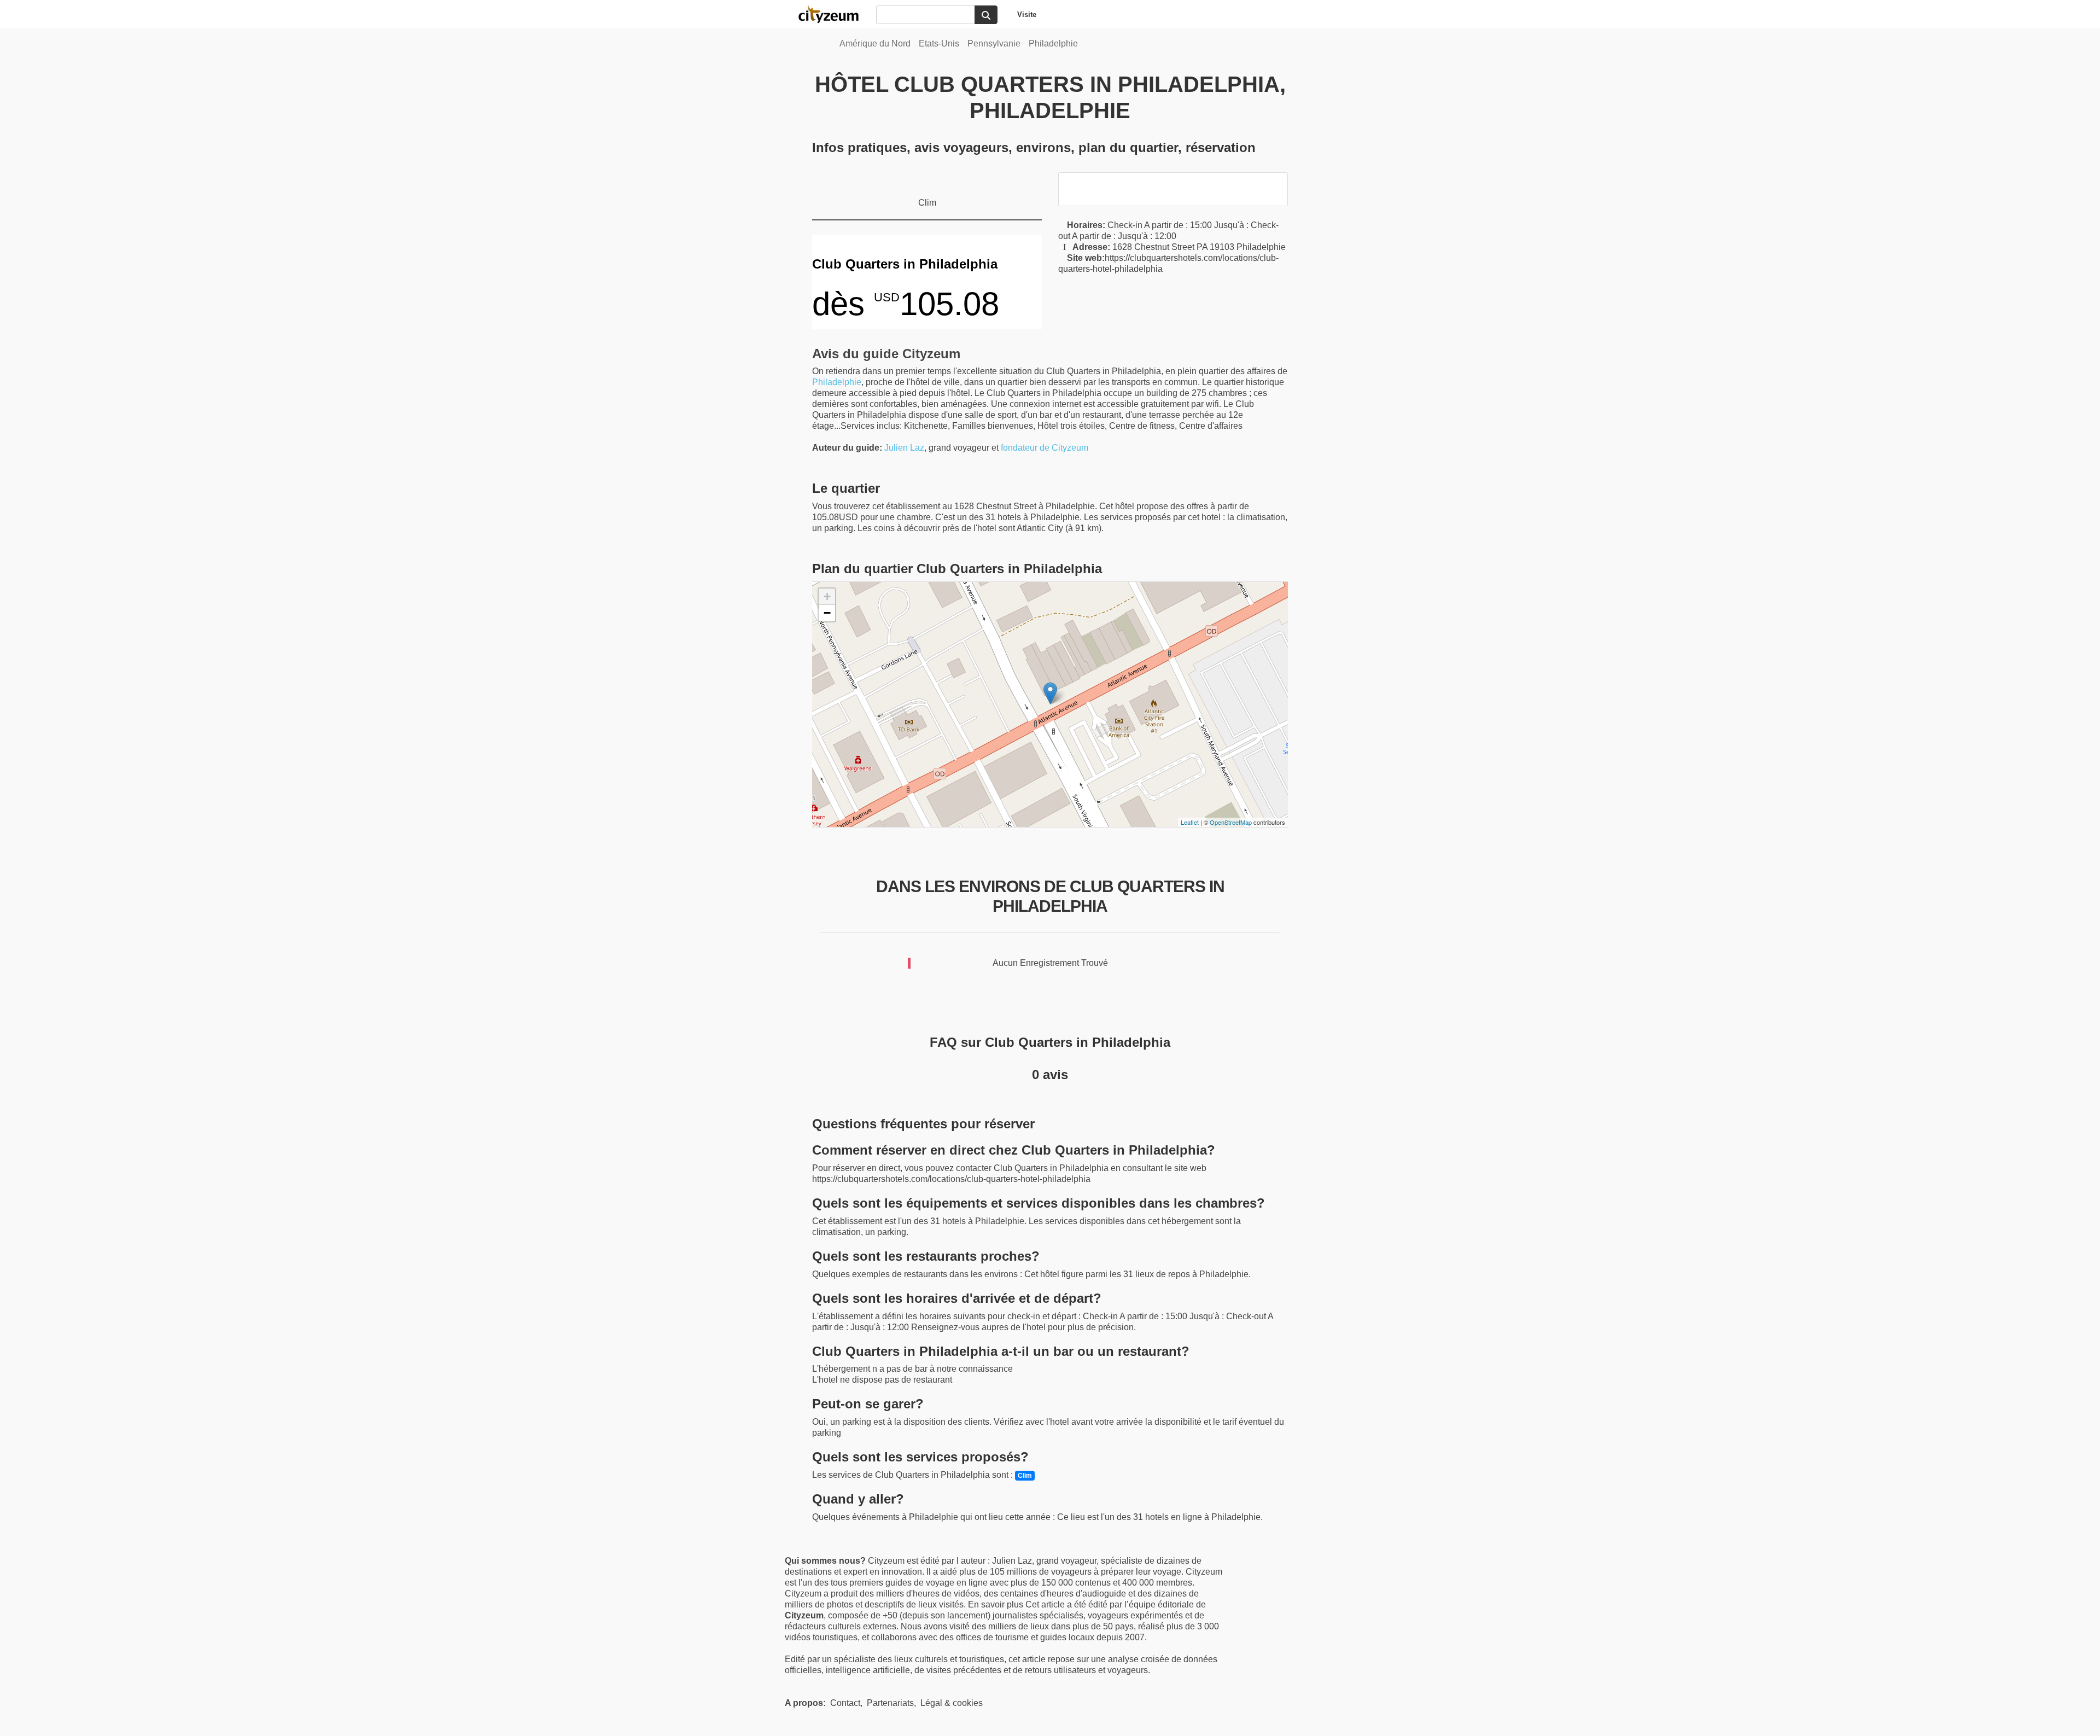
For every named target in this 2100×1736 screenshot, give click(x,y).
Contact (845, 1703)
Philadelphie (1053, 43)
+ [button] (827, 596)
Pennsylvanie (994, 43)
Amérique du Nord (875, 43)
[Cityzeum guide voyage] (834, 14)
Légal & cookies (952, 1703)
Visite (1027, 14)
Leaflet (1190, 822)
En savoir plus (997, 1604)
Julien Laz (904, 448)
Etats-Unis (939, 43)
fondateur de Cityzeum (1045, 448)
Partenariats (890, 1703)
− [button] (827, 613)
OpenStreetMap (1231, 822)
